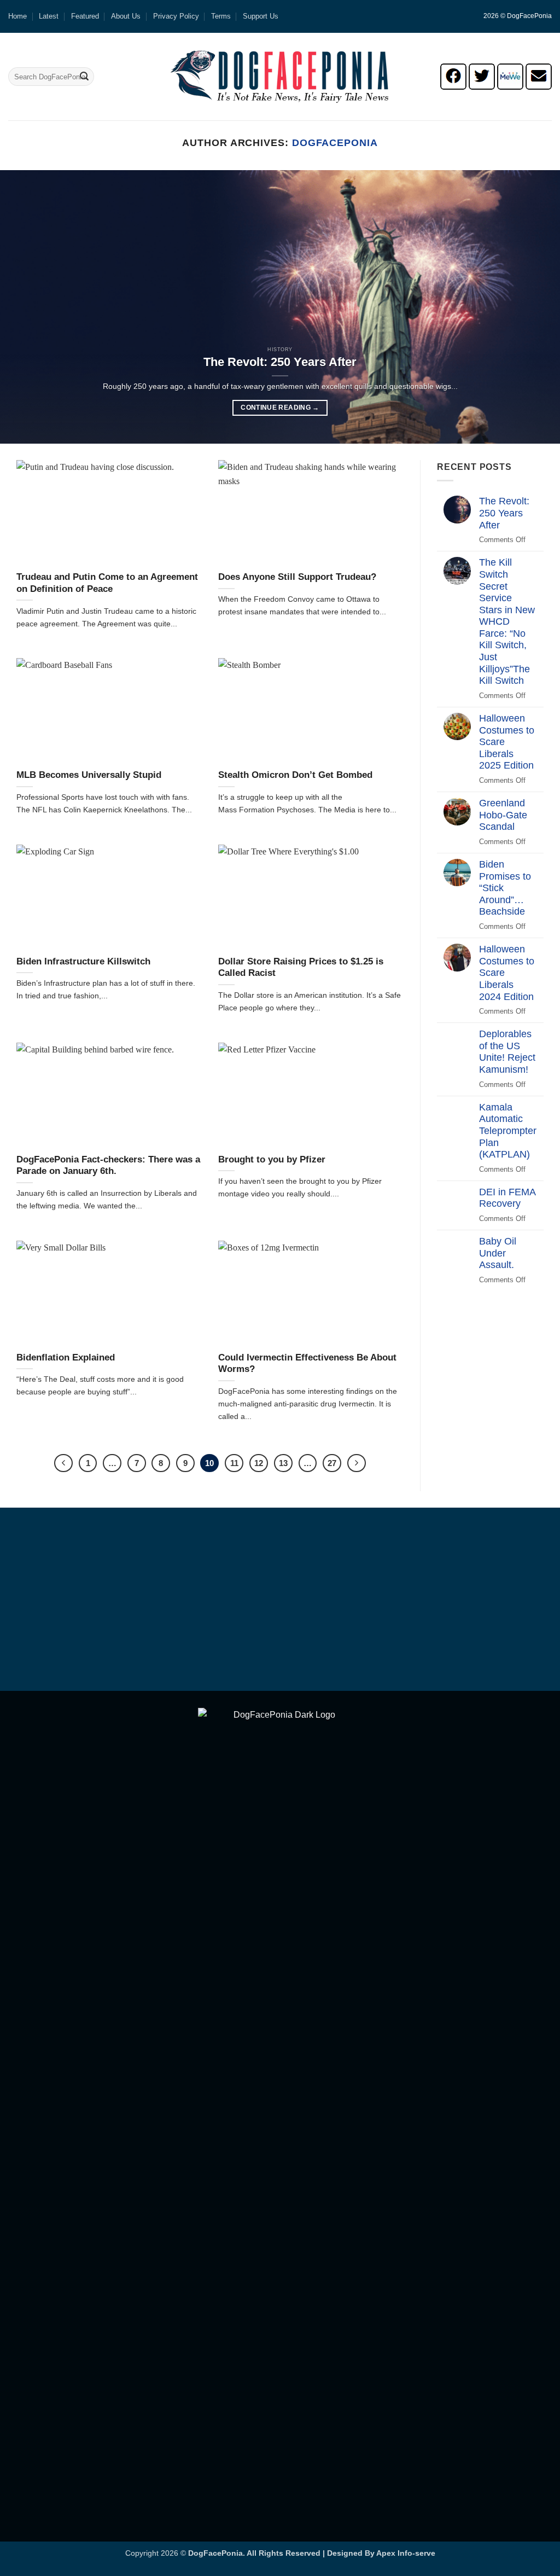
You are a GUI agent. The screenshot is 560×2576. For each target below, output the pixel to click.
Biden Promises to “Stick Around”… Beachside (505, 888)
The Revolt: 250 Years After (280, 362)
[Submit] (84, 77)
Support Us (261, 16)
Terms (221, 16)
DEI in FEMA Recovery (507, 1198)
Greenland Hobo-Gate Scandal (503, 815)
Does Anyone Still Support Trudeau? (297, 577)
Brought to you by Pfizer (272, 1159)
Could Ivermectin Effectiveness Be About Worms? (307, 1363)
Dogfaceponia (335, 143)
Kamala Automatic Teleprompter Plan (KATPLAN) (508, 1131)
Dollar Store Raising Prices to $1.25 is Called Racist (301, 967)
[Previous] (25, 307)
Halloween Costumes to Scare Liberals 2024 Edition (507, 973)
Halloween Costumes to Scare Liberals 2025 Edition (507, 742)
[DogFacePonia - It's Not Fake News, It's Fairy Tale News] (280, 77)
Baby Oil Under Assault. (498, 1253)
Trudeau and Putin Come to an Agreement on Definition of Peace (107, 583)
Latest (49, 16)
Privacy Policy (176, 16)
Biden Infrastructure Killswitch (83, 961)
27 (332, 1463)
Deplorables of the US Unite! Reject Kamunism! (507, 1052)
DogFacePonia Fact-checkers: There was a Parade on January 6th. (108, 1165)
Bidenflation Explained (66, 1357)
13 (283, 1463)
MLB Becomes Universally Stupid (89, 775)
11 (234, 1463)
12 (259, 1463)
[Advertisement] (280, 1601)
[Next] (535, 307)
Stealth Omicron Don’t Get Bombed (295, 775)
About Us (126, 16)
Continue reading (280, 408)
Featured (85, 16)
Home (17, 16)
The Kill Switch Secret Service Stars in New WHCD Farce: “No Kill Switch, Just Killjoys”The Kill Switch (507, 621)
